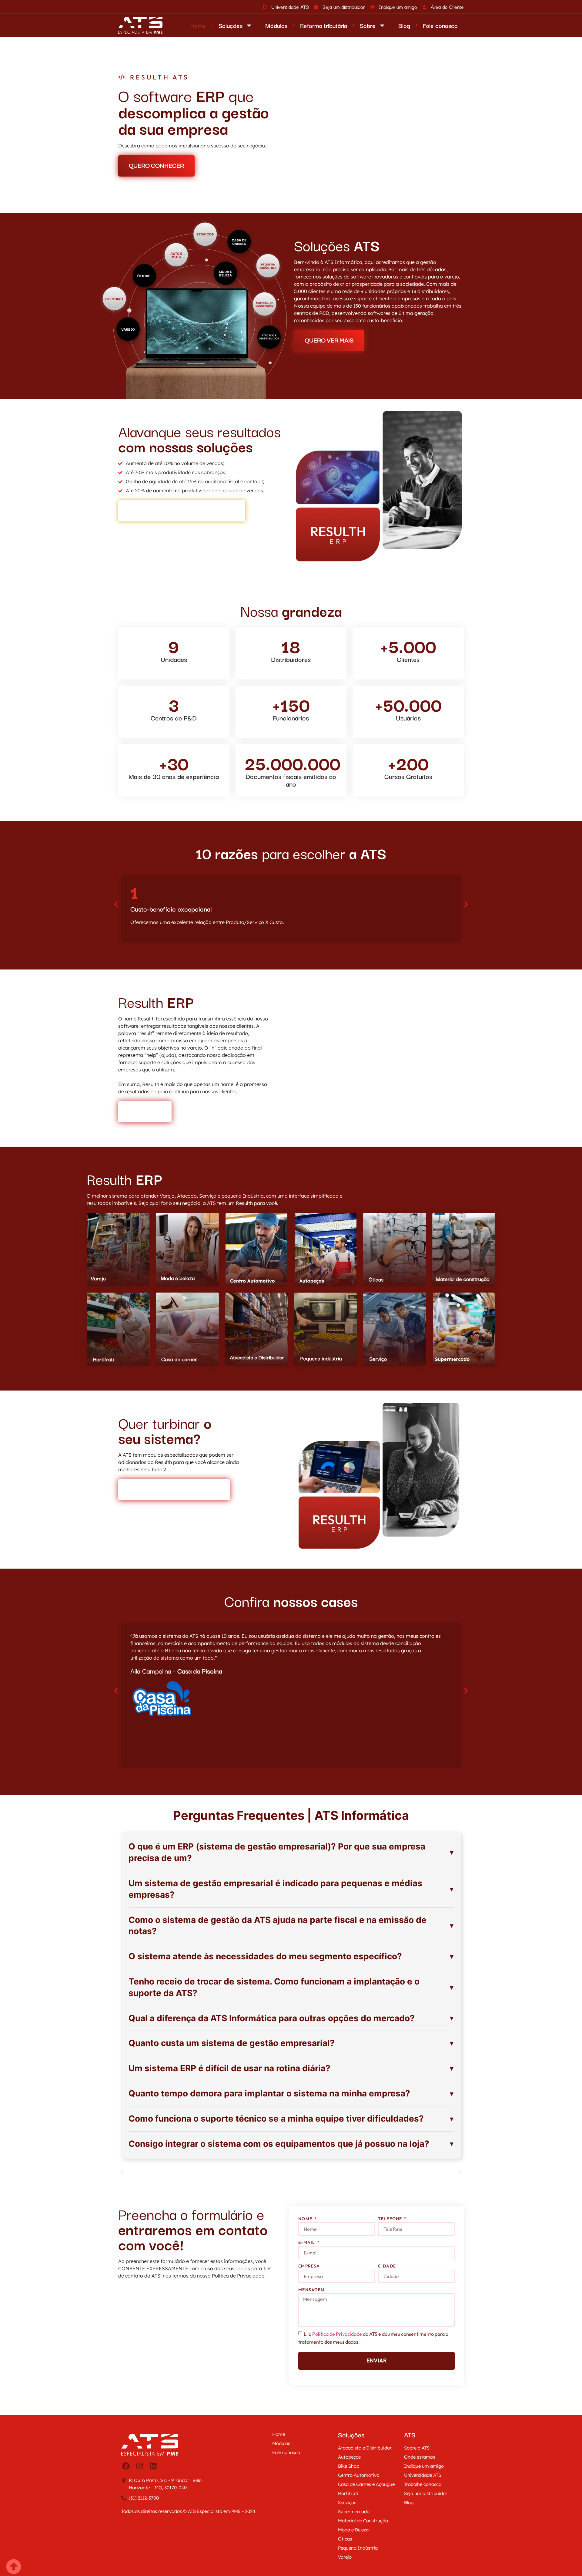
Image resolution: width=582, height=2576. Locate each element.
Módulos (276, 25)
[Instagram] (139, 2525)
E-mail (307, 2284)
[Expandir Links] (14, 2562)
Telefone (391, 2260)
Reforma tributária (324, 25)
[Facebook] (126, 2525)
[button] (116, 919)
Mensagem (311, 2331)
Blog (404, 25)
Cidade (387, 2307)
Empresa (309, 2307)
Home (198, 25)
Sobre (368, 25)
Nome (306, 2260)
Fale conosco (440, 25)
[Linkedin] (153, 2525)
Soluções (231, 25)
